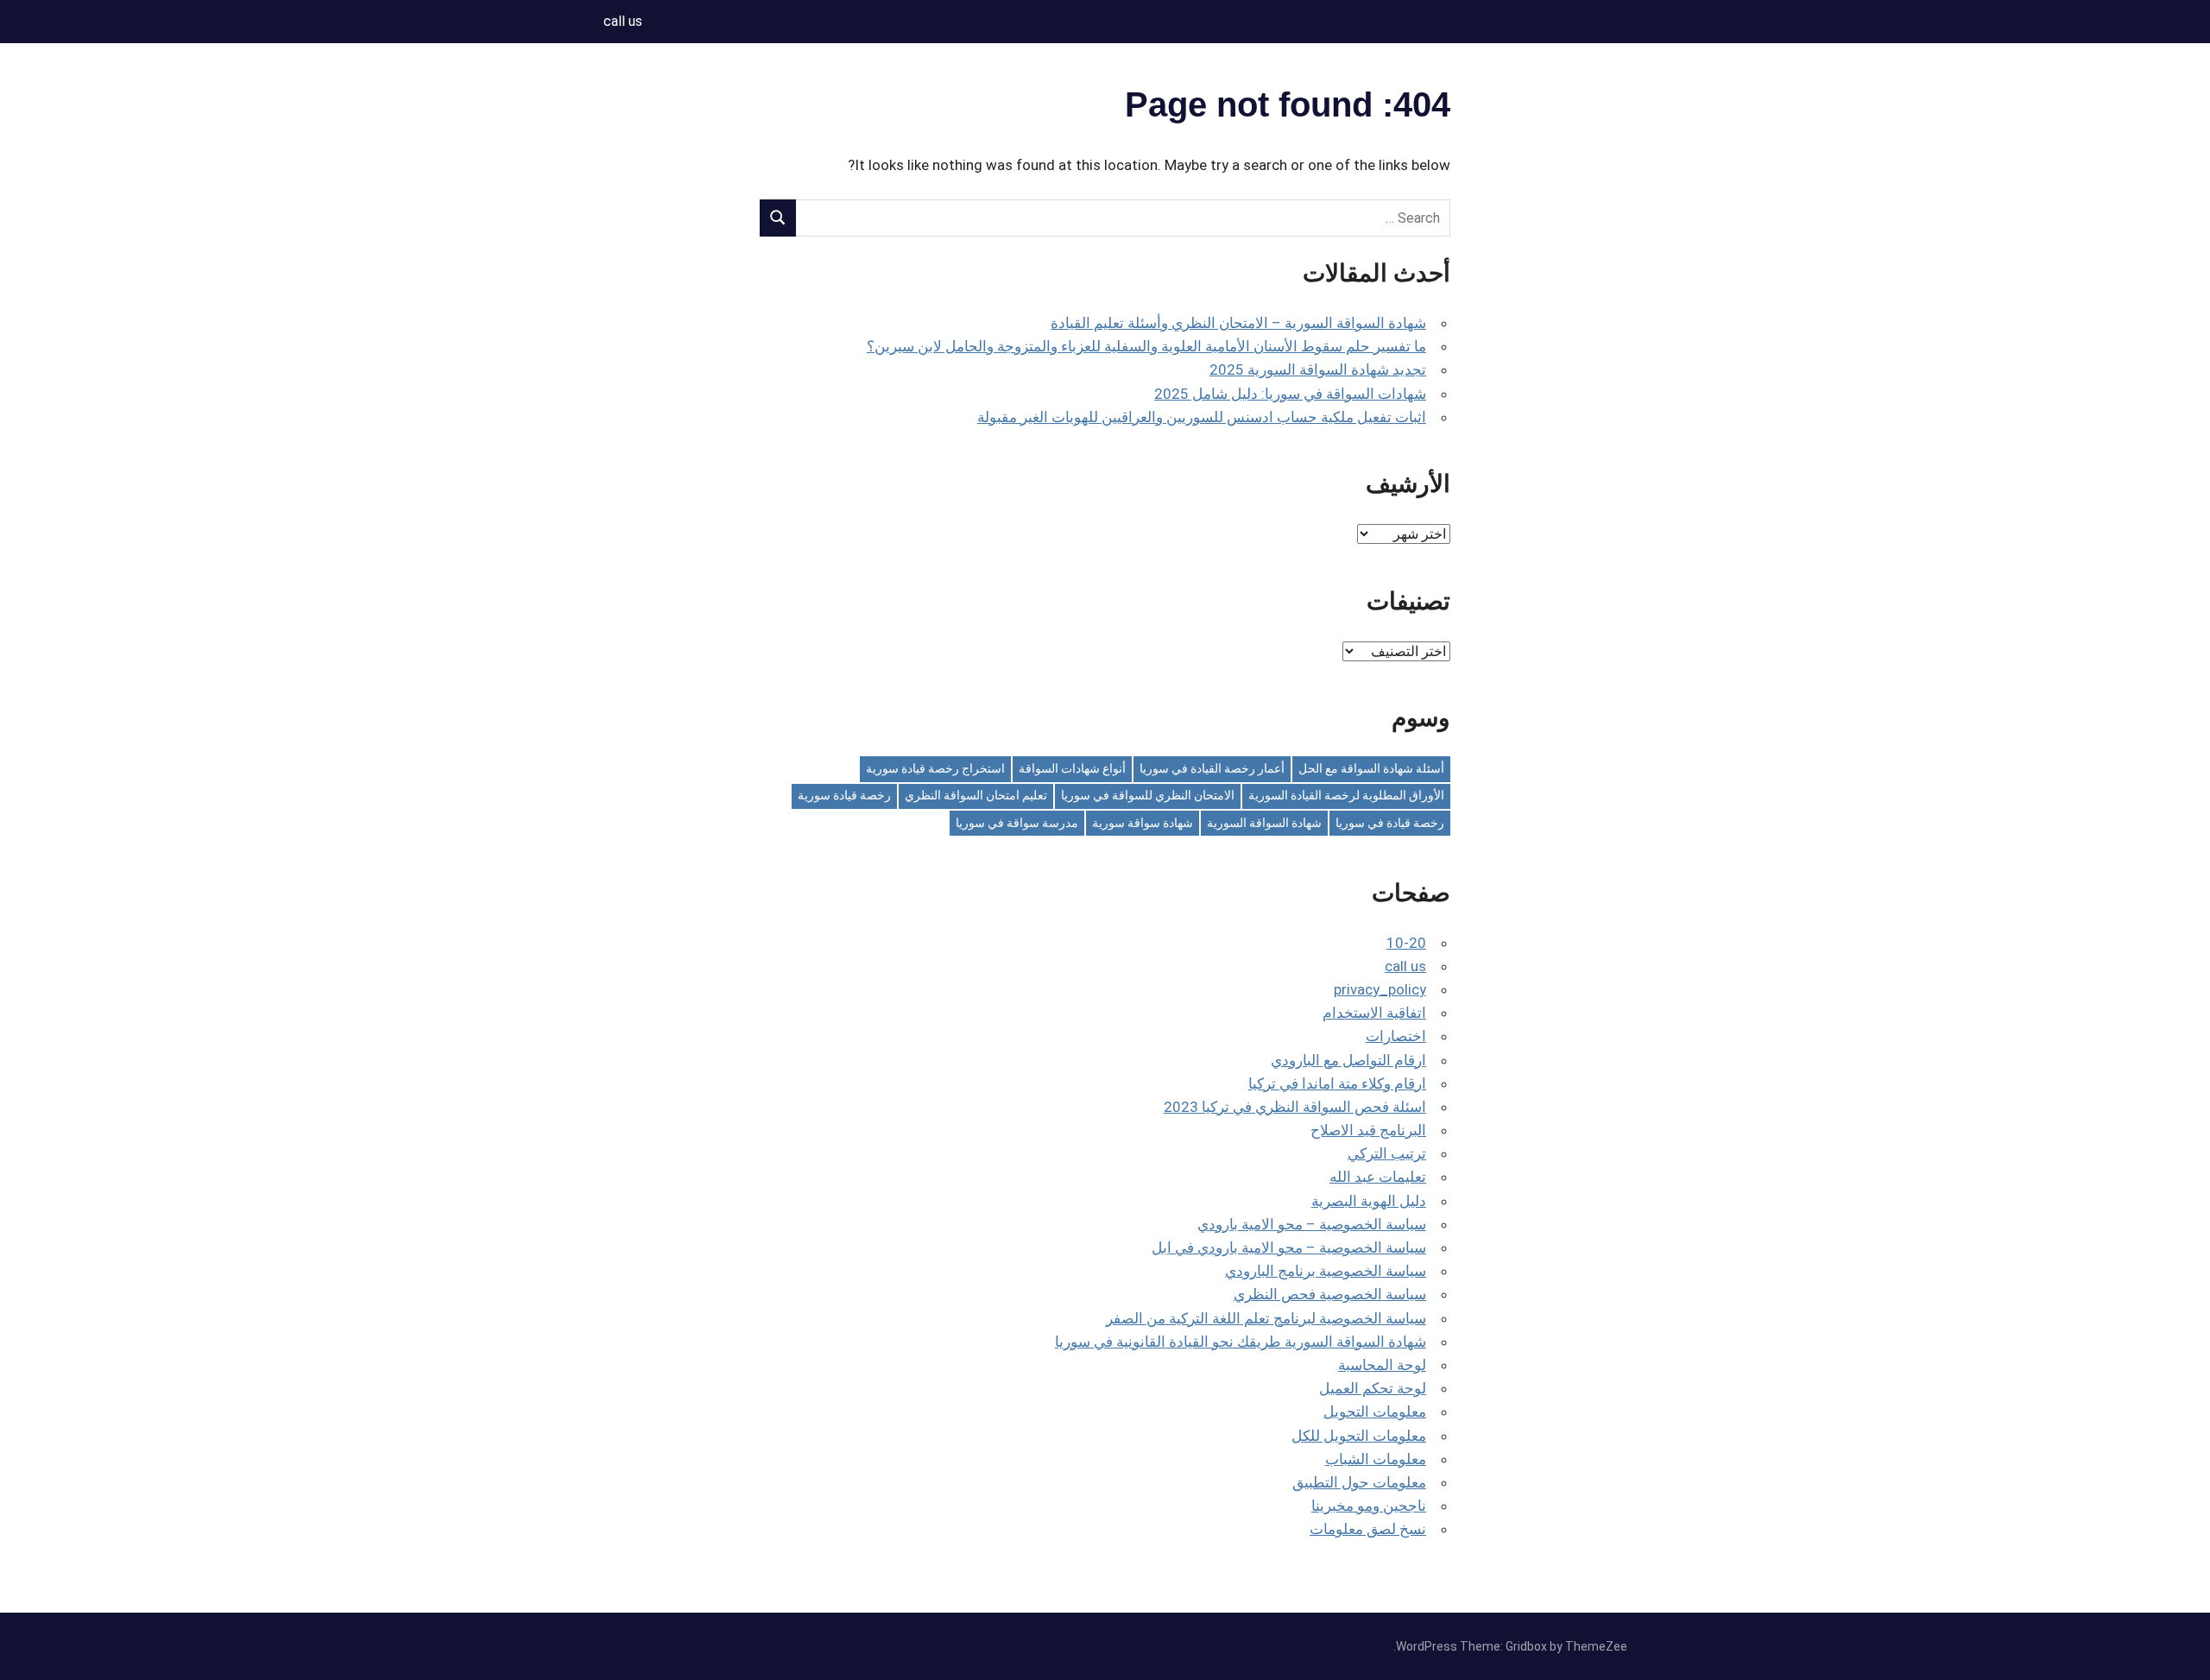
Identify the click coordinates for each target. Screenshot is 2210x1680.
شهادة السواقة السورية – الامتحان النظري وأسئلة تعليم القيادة (1238, 323)
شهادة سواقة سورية (1143, 823)
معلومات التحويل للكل (1359, 1436)
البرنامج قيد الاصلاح (1368, 1130)
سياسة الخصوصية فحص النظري (1330, 1294)
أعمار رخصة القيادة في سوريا (1212, 768)
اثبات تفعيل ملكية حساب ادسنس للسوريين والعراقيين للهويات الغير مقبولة (1202, 417)
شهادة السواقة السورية (1264, 823)
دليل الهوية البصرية (1369, 1201)
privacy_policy (1380, 989)
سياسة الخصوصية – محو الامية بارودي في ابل (1289, 1247)
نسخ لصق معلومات (1368, 1529)
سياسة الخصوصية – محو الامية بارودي (1312, 1224)
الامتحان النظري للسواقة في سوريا (1148, 795)
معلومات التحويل (1375, 1412)
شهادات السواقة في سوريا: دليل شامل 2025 (1290, 394)
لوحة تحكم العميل (1373, 1388)
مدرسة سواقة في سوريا (1017, 823)
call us (623, 21)
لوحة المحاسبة (1382, 1365)
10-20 (1406, 943)
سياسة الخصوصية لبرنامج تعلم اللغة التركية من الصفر (1266, 1318)
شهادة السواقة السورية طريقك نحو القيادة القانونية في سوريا (1241, 1342)
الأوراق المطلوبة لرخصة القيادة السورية (1346, 795)
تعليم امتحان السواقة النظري (976, 795)
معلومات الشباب (1376, 1459)
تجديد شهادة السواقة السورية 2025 (1318, 369)
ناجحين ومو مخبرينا (1369, 1506)
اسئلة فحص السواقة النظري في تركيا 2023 (1295, 1107)
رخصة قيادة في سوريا (1390, 823)
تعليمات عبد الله (1378, 1177)
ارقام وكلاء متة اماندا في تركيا (1337, 1083)
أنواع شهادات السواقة (1072, 768)
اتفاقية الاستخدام (1374, 1013)
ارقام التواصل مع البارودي (1348, 1060)
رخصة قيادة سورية (844, 795)
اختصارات (1396, 1036)
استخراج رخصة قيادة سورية (935, 768)
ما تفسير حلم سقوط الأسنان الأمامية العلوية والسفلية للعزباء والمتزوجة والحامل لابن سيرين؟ (1146, 346)
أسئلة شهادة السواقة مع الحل (1371, 768)
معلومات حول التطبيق (1359, 1482)
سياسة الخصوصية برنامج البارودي (1326, 1271)
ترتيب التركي (1387, 1153)
